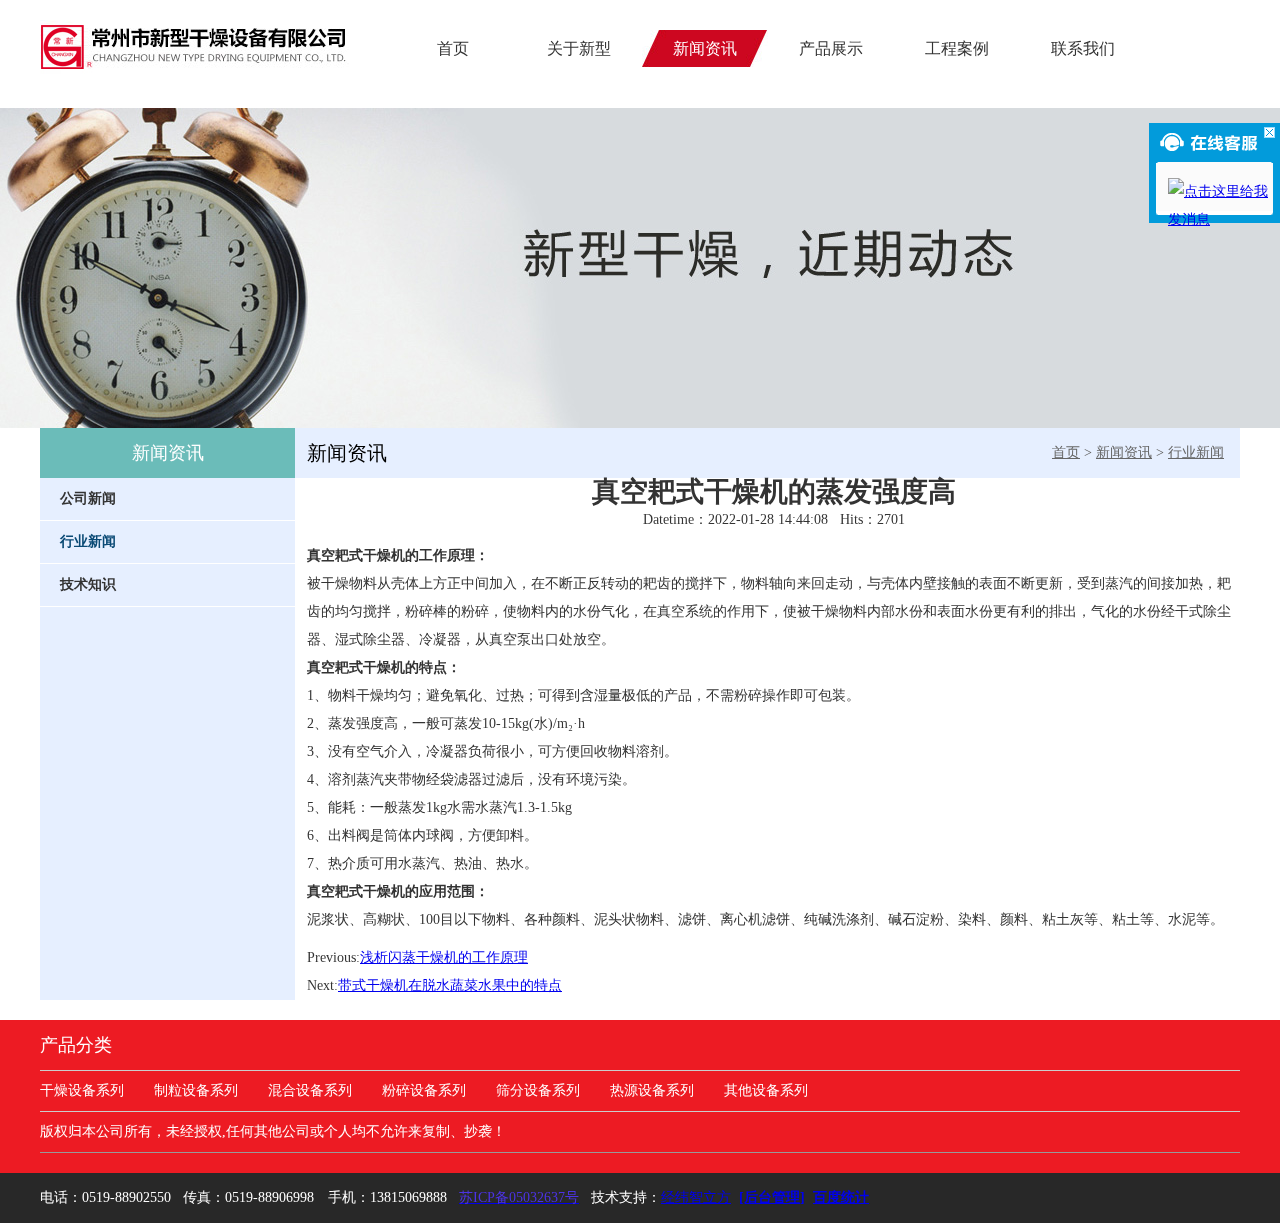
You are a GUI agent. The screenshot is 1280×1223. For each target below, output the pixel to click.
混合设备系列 (310, 1090)
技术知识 (88, 584)
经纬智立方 (696, 1197)
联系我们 (1083, 48)
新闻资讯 (347, 453)
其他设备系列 (766, 1090)
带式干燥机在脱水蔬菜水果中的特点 (450, 985)
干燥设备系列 (82, 1090)
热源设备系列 (652, 1090)
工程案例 (957, 48)
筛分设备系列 (538, 1090)
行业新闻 (1196, 452)
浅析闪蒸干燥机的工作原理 (444, 957)
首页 (453, 48)
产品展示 (831, 48)
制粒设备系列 (196, 1090)
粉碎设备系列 (424, 1090)
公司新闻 (88, 498)
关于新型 (579, 48)
